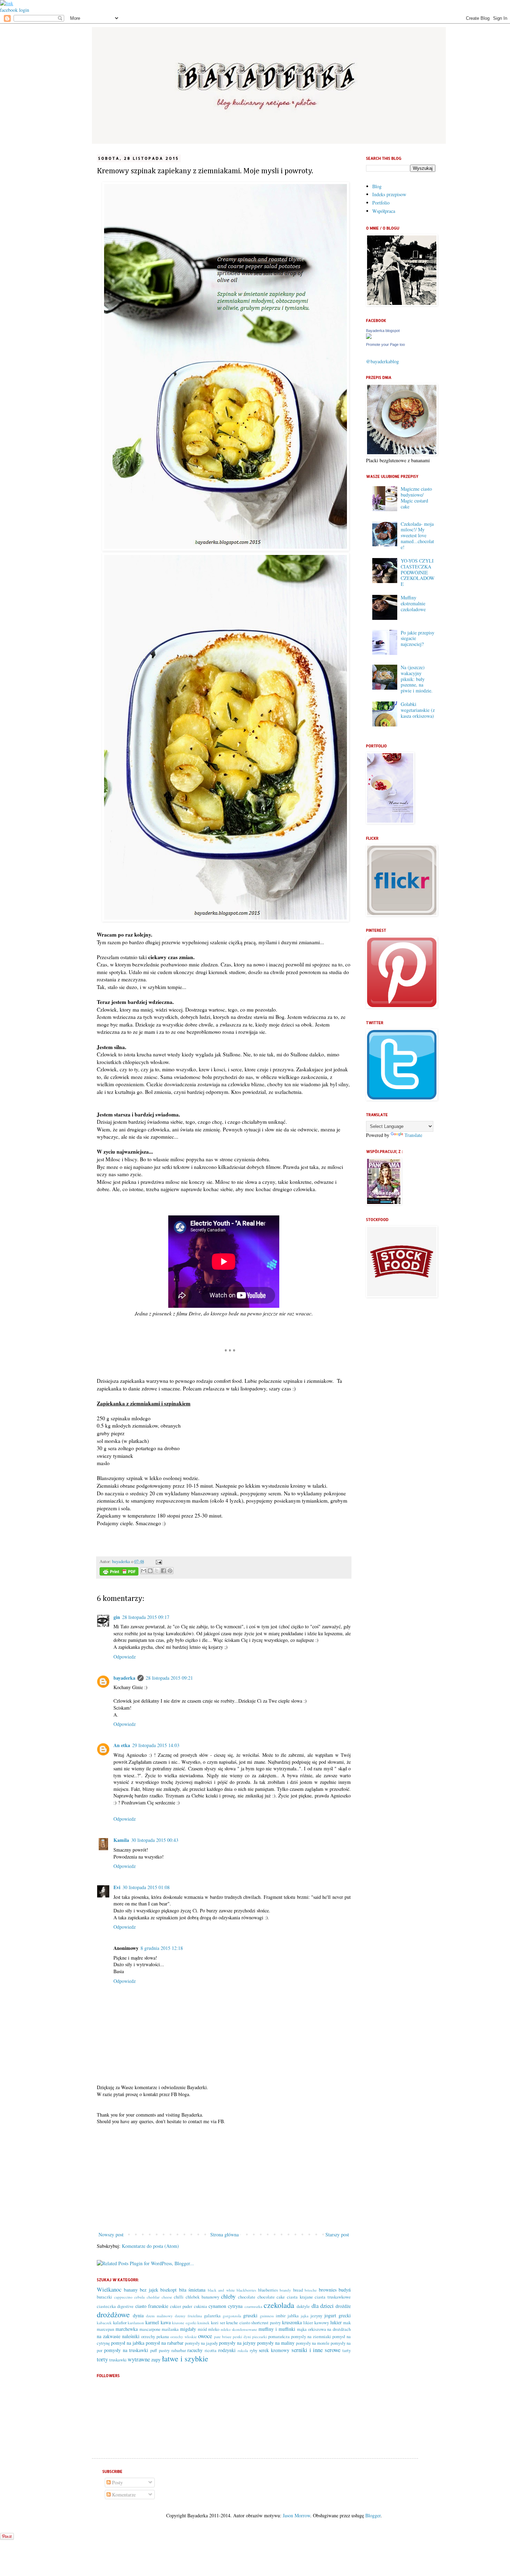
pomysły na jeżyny (237, 2343)
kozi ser (218, 2323)
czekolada (279, 2305)
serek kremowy (274, 2350)
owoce (205, 2336)
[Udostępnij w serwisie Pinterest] (170, 1571)
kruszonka (292, 2322)
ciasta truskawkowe (333, 2297)
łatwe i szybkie (185, 2358)
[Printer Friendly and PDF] (119, 1572)
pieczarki (260, 2337)
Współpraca (384, 211)
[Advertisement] (224, 2178)
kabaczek (104, 2323)
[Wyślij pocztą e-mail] (144, 1571)
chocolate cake (271, 2297)
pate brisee (223, 2337)
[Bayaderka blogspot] (369, 337)
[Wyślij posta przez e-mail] (158, 1561)
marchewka (127, 2329)
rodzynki (227, 2350)
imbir (281, 2316)
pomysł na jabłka (128, 2343)
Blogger (373, 2515)
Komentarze (123, 2495)
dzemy (180, 2316)
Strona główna (224, 2234)
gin (117, 1617)
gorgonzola (232, 2316)
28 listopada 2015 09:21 (169, 1678)
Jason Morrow (296, 2515)
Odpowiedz (125, 1657)
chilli (179, 2297)
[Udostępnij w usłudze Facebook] (163, 1571)
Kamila (121, 1840)
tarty (347, 2350)
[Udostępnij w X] (157, 1571)
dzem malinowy (159, 2316)
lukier (336, 2322)
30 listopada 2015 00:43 (155, 1840)
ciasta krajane (300, 2297)
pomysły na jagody (201, 2343)
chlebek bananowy (202, 2297)
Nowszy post (111, 2234)
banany (131, 2290)
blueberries (268, 2290)
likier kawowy (316, 2323)
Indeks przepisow (389, 194)
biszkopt (168, 2290)
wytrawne (139, 2359)
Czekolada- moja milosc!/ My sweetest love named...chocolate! (417, 535)
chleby (228, 2296)
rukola (243, 2350)
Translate (413, 1135)
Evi (117, 1887)
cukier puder (181, 2306)
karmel (152, 2322)
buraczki (104, 2297)
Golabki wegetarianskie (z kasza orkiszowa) (418, 710)
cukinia (201, 2306)
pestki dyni (242, 2337)
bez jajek (149, 2290)
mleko (214, 2329)
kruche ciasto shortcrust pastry (253, 2323)
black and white (221, 2290)
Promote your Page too (385, 344)
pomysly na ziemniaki (311, 2337)
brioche (311, 2290)
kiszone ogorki (184, 2323)
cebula (139, 2297)
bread (298, 2290)
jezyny (316, 2316)
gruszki (250, 2315)
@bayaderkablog (382, 361)
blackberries (246, 2290)
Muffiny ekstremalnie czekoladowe (413, 603)
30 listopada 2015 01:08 (146, 1887)
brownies (328, 2290)
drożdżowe (113, 2314)
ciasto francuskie (152, 2306)
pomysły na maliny (276, 2343)
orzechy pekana (155, 2337)
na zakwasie (109, 2336)
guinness (267, 2316)
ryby (254, 2350)
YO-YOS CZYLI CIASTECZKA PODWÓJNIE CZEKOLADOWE (418, 572)
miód (202, 2329)
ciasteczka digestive (115, 2306)
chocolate (247, 2297)
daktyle (303, 2306)
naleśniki (131, 2336)
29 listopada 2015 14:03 (156, 1745)
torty (102, 2359)
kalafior (120, 2323)
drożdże (343, 2306)
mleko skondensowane (239, 2329)
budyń (345, 2290)
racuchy (195, 2350)
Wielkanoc (109, 2289)
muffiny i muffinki (277, 2329)
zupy (156, 2359)
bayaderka (122, 1561)
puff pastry (160, 2350)
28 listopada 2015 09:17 (146, 1617)
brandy (285, 2290)
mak (347, 2323)
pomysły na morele (313, 2343)
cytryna (235, 2306)
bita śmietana (192, 2290)
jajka (305, 2316)
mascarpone (150, 2329)
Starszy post (337, 2234)
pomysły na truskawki (126, 2350)
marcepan (105, 2329)
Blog (377, 186)
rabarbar (179, 2350)
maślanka (170, 2329)
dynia (138, 2315)
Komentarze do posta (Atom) (150, 2246)
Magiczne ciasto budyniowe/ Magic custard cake (416, 497)
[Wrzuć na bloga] (150, 1571)
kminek (203, 2323)
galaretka (212, 2316)
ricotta (211, 2350)
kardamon (136, 2323)
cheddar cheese (159, 2297)
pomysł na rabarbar (165, 2343)
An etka (122, 1745)
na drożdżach (339, 2329)
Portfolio (381, 203)
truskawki (118, 2360)
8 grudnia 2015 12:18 (162, 1948)
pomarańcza (279, 2337)
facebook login (15, 10)
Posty (117, 2482)
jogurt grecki (338, 2315)
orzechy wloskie (184, 2337)
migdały (188, 2329)
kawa (166, 2322)
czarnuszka (253, 2306)
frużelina (195, 2316)
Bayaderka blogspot (383, 331)
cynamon (217, 2306)
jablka (293, 2316)
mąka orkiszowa (312, 2329)
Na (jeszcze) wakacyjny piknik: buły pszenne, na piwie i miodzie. (417, 679)
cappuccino (123, 2297)
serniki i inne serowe (316, 2350)
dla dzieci (323, 2306)
